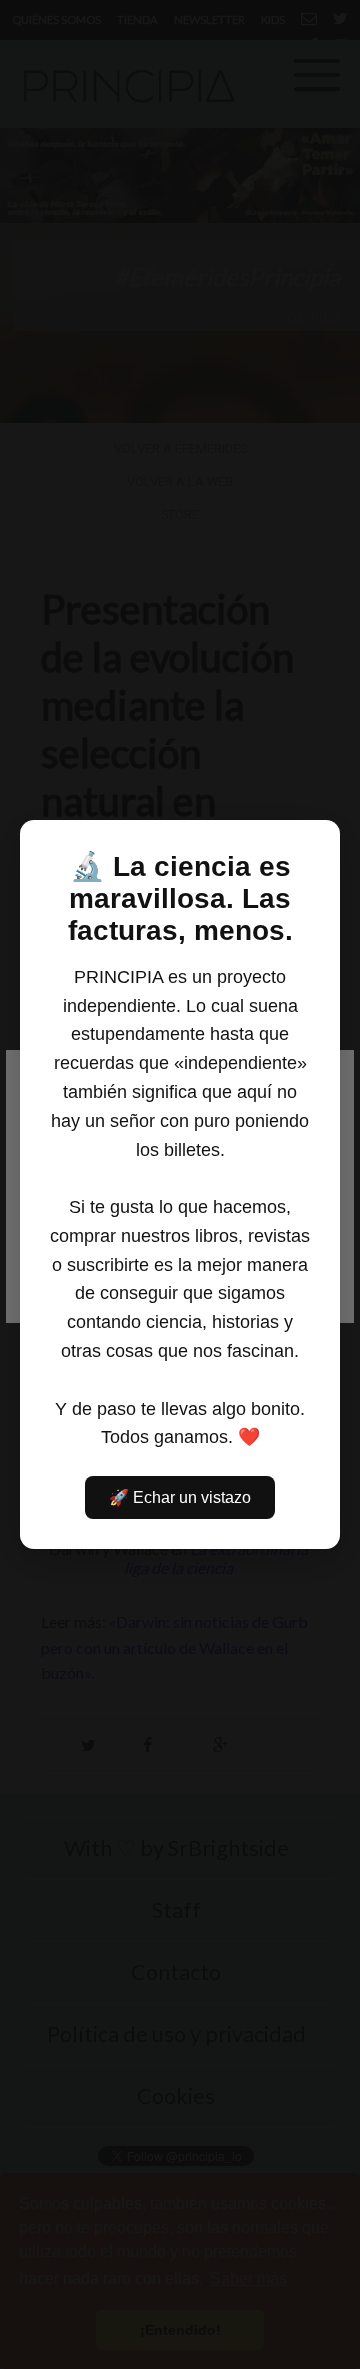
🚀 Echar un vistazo (180, 1497)
